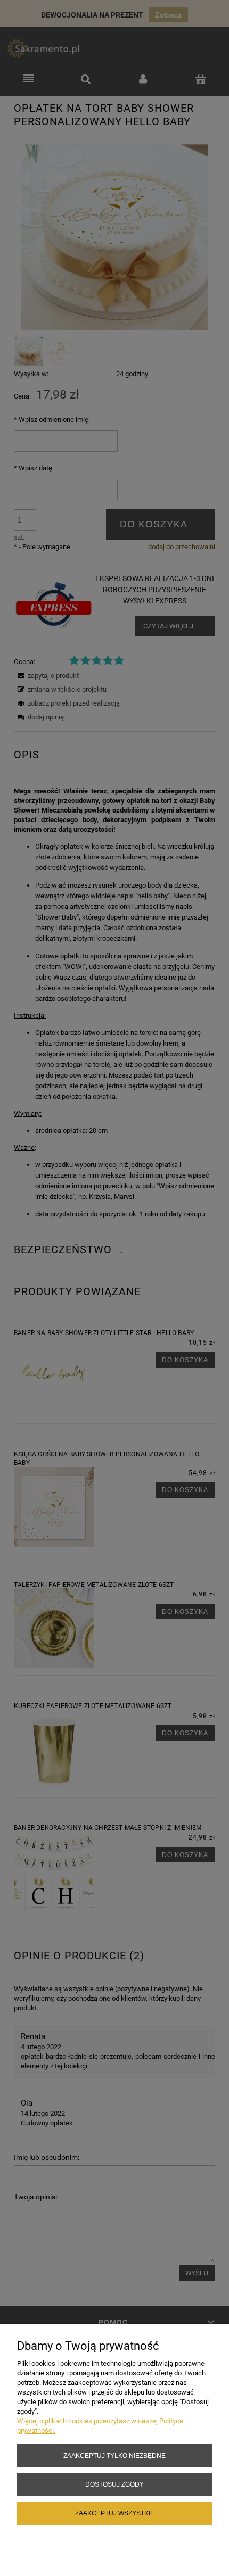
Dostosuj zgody (114, 2484)
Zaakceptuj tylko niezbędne (114, 2455)
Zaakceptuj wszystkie (115, 2513)
